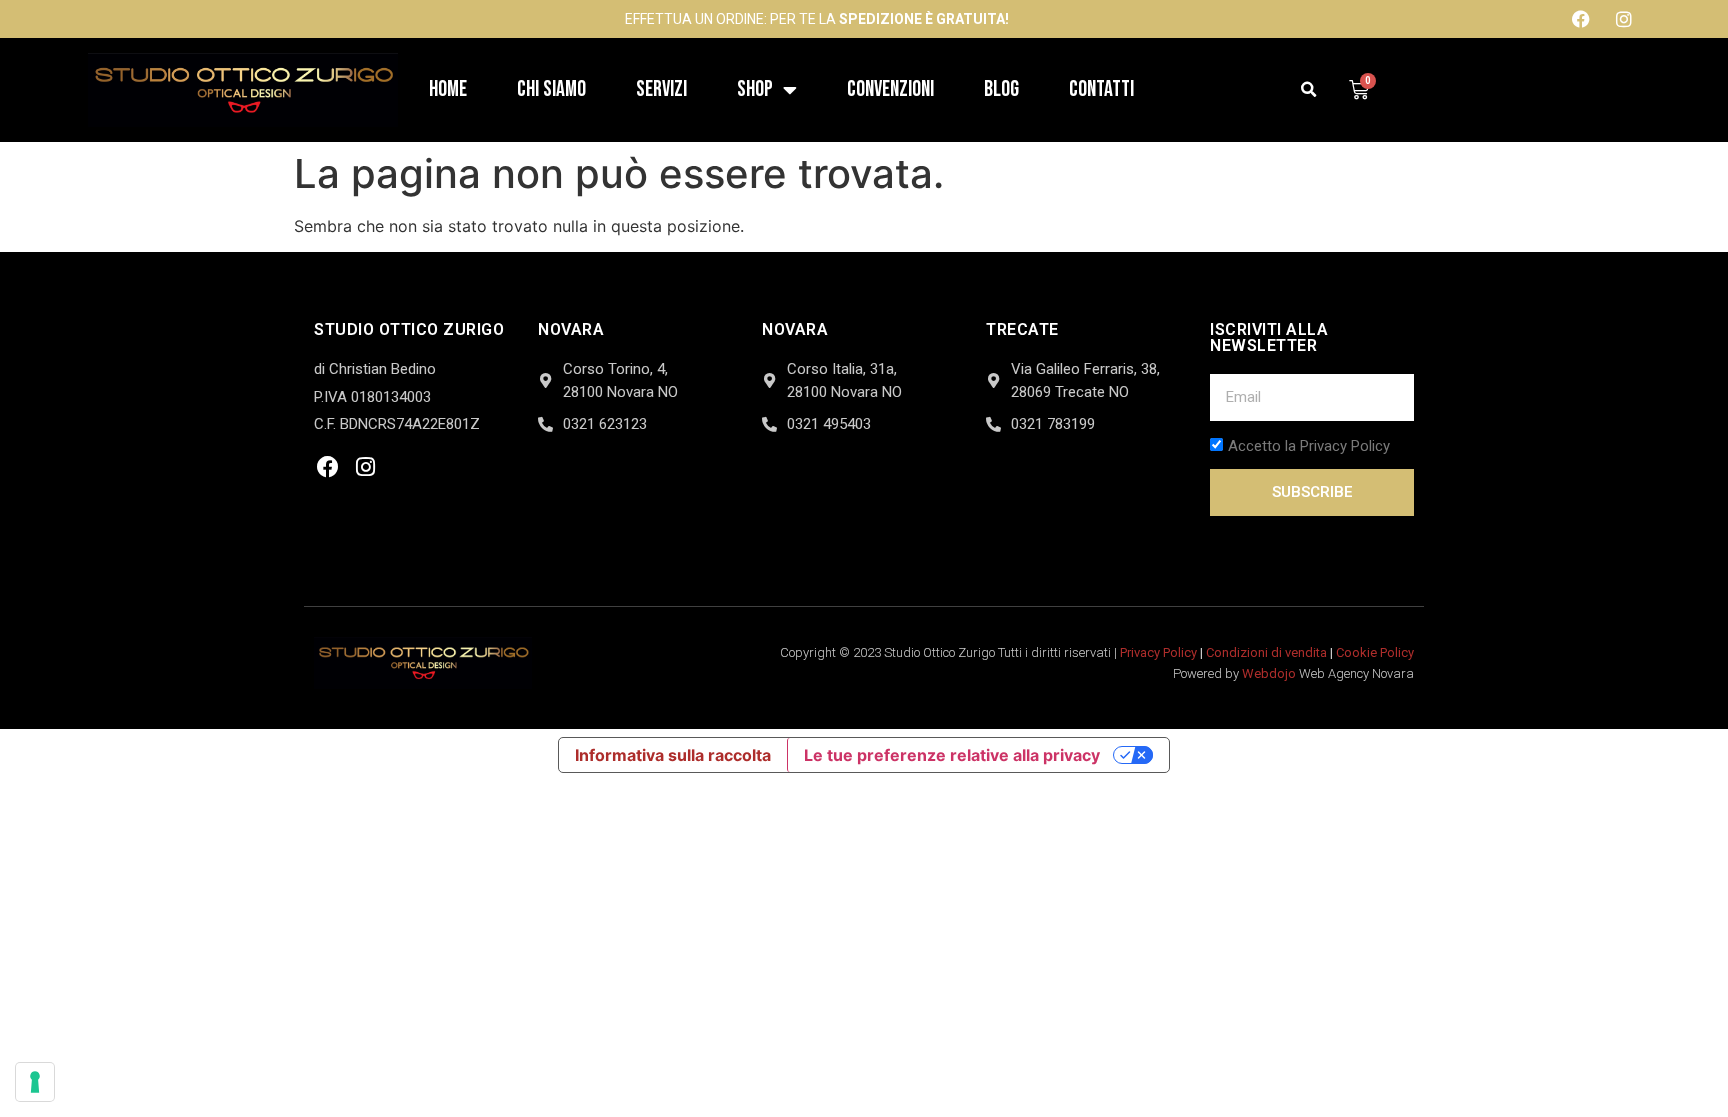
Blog (1001, 89)
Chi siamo (551, 89)
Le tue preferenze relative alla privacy (952, 755)
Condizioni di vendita (1266, 652)
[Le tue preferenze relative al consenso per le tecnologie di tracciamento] (35, 1082)
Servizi (661, 89)
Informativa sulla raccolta (673, 755)
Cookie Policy (1375, 652)
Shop (755, 89)
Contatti (1101, 89)
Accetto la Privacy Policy (1309, 447)
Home (448, 89)
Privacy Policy (1158, 652)
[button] (1309, 90)
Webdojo (1269, 673)
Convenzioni (890, 89)
